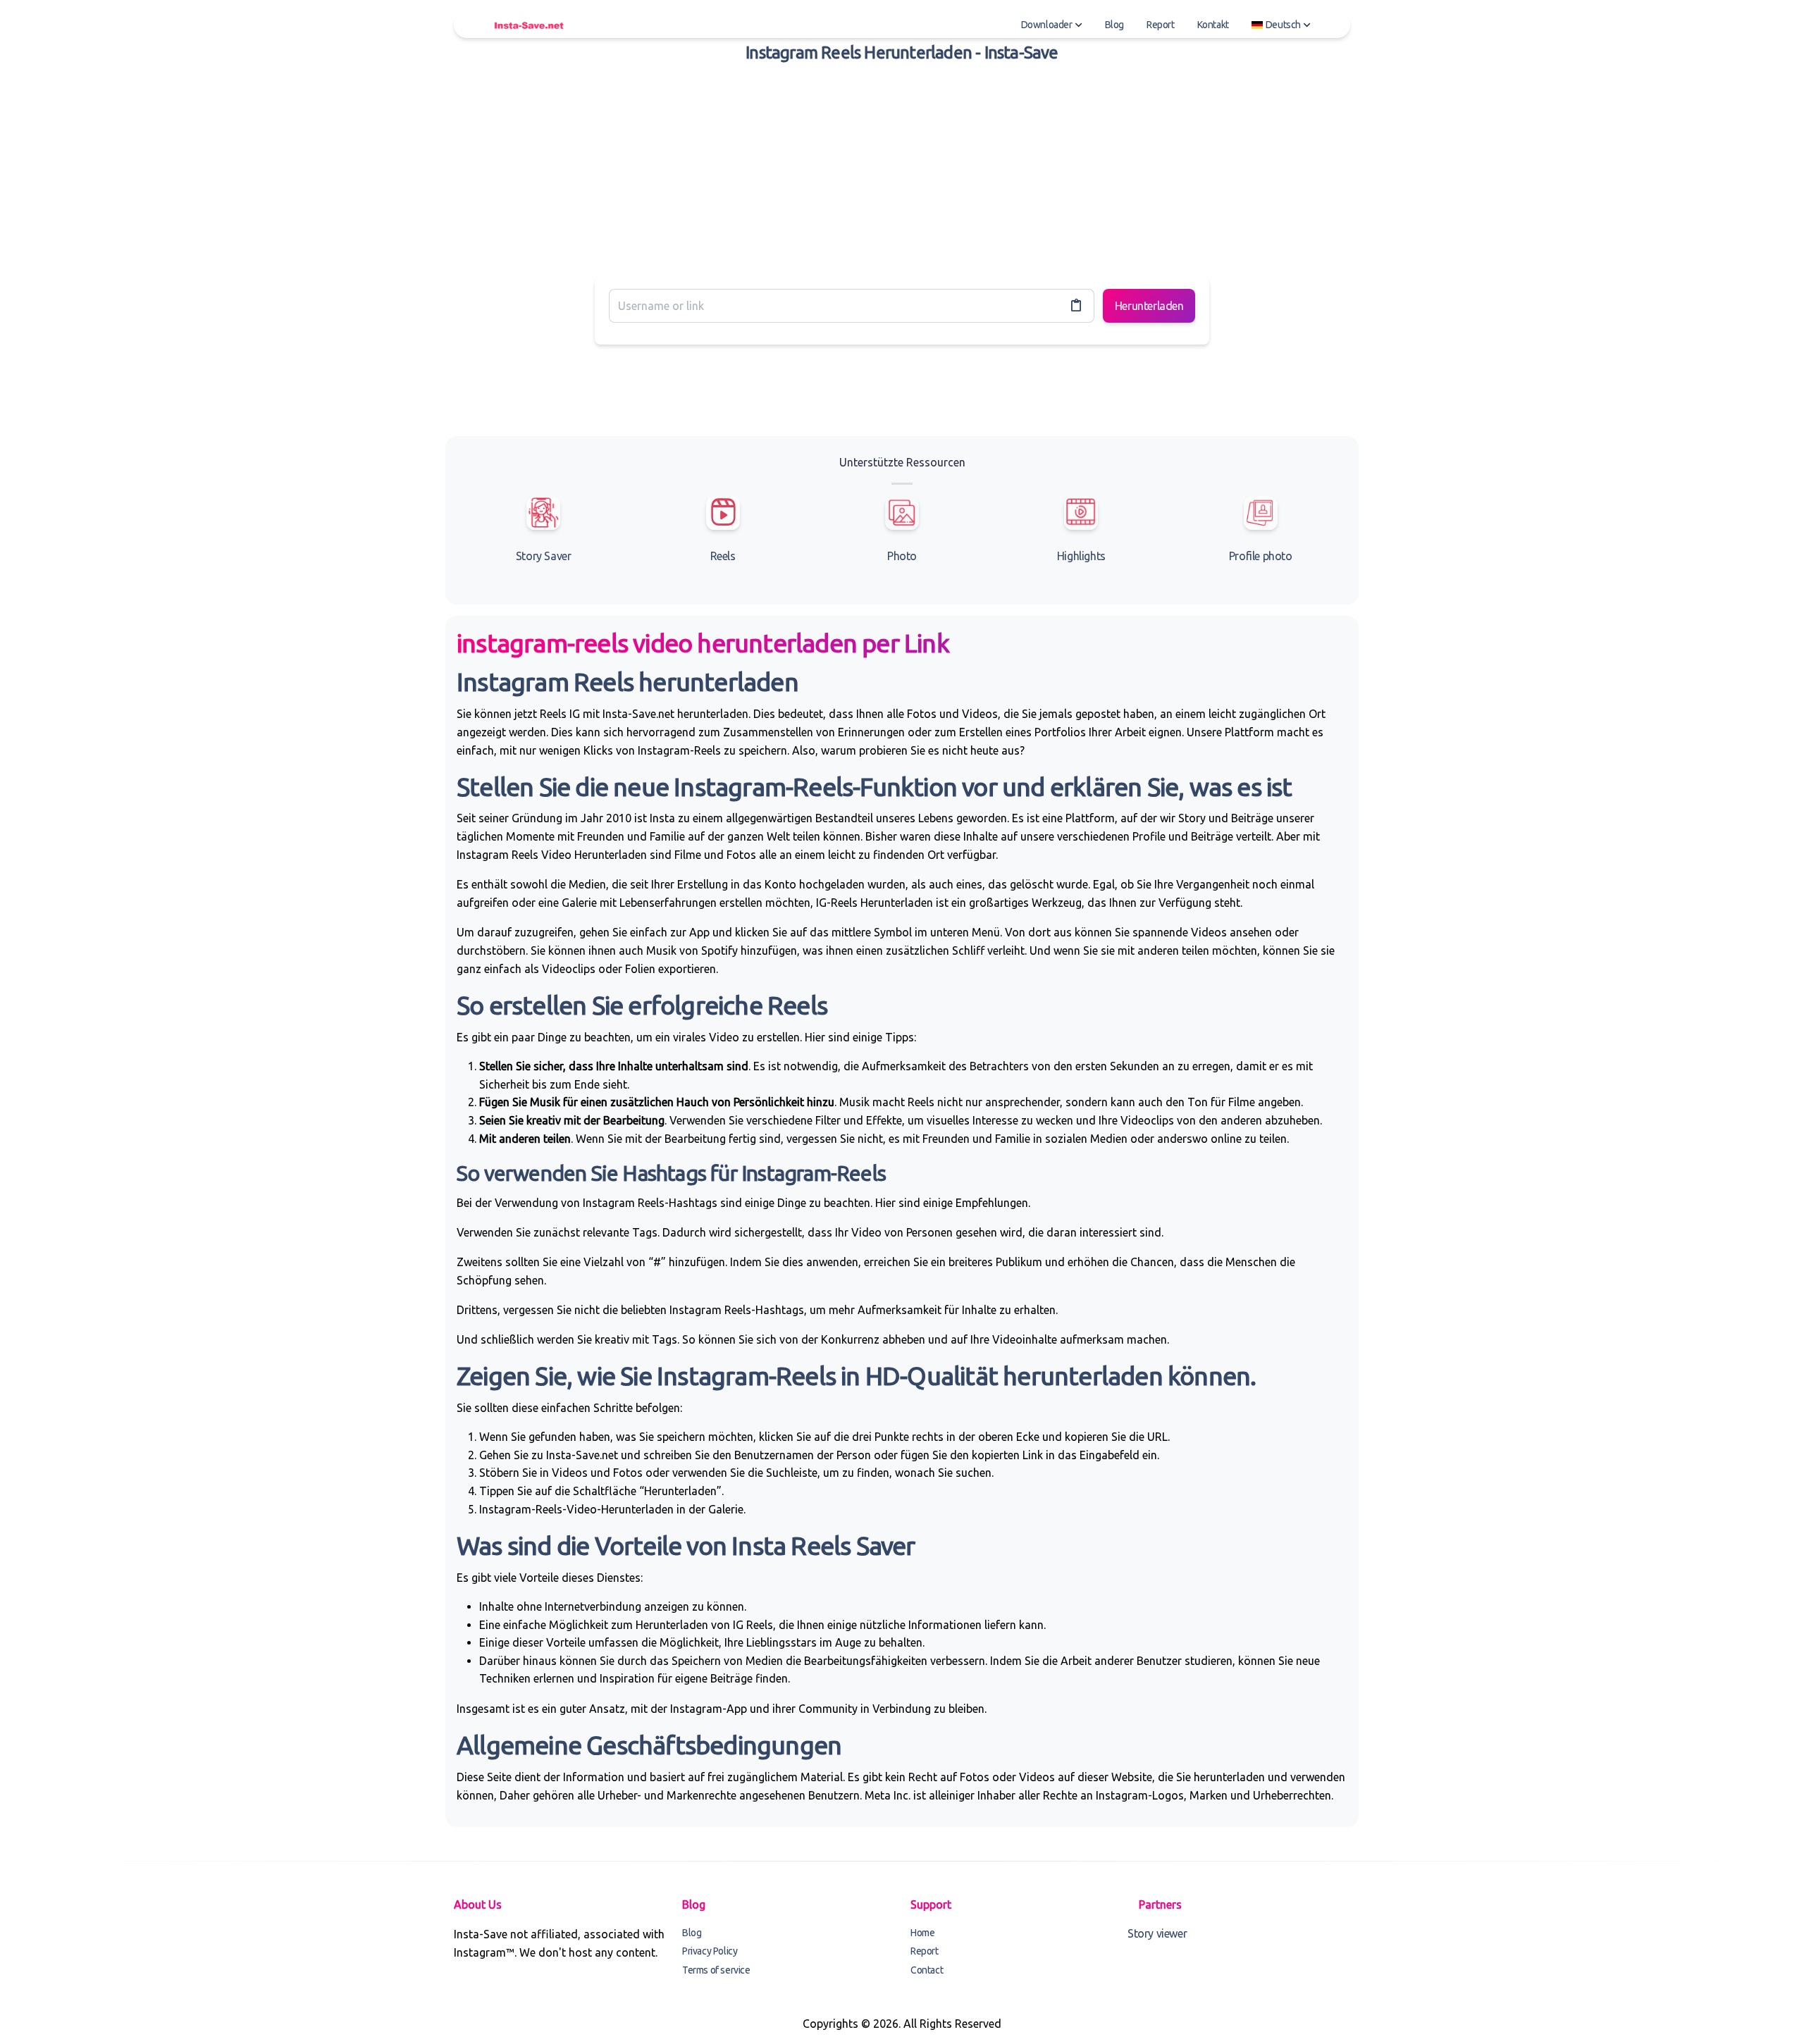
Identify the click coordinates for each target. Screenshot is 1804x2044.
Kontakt (1213, 25)
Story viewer (1157, 1933)
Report (1161, 25)
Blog (1114, 25)
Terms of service (716, 1970)
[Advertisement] (902, 168)
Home (922, 1933)
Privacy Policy (710, 1951)
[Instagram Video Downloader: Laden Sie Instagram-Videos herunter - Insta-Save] (529, 25)
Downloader (1047, 25)
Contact (927, 1970)
